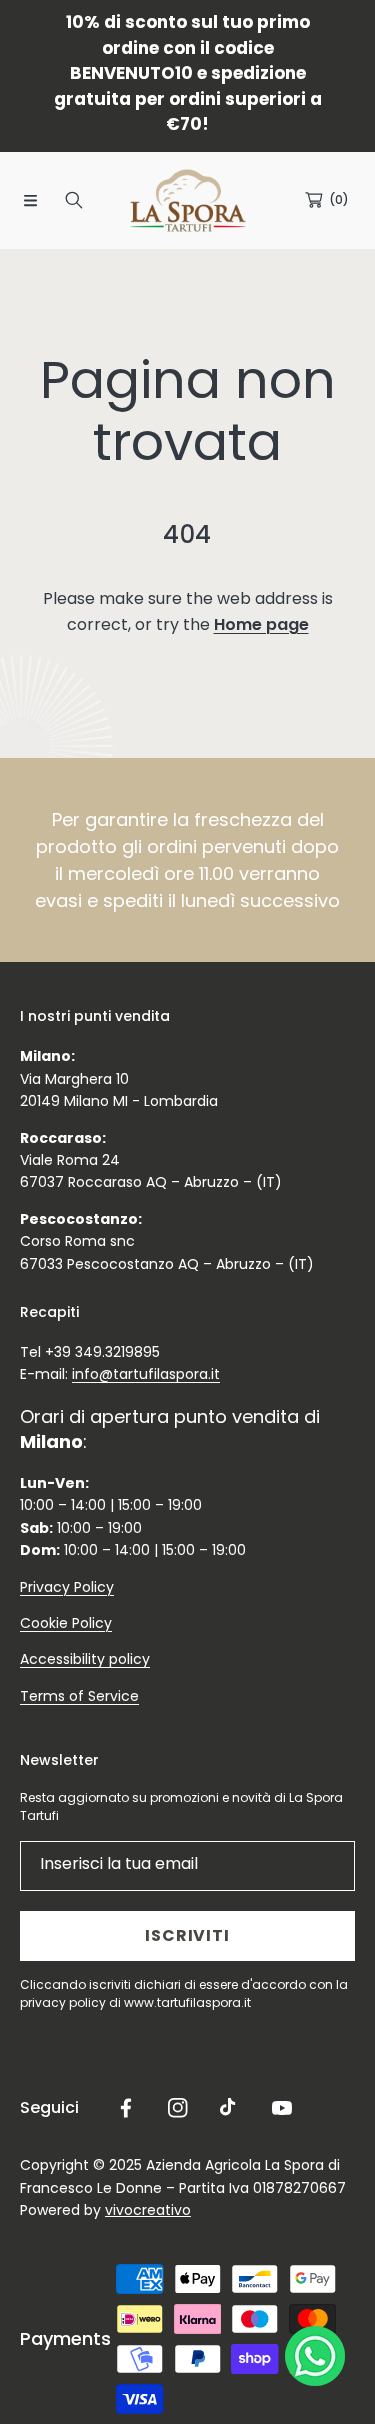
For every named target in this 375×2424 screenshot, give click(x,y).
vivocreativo (148, 2210)
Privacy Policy (67, 1587)
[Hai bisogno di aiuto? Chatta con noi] (315, 2360)
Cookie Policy (66, 1623)
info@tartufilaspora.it (146, 1374)
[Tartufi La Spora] (188, 200)
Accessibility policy (85, 1659)
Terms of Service (79, 1696)
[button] (30, 200)
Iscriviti (187, 1935)
